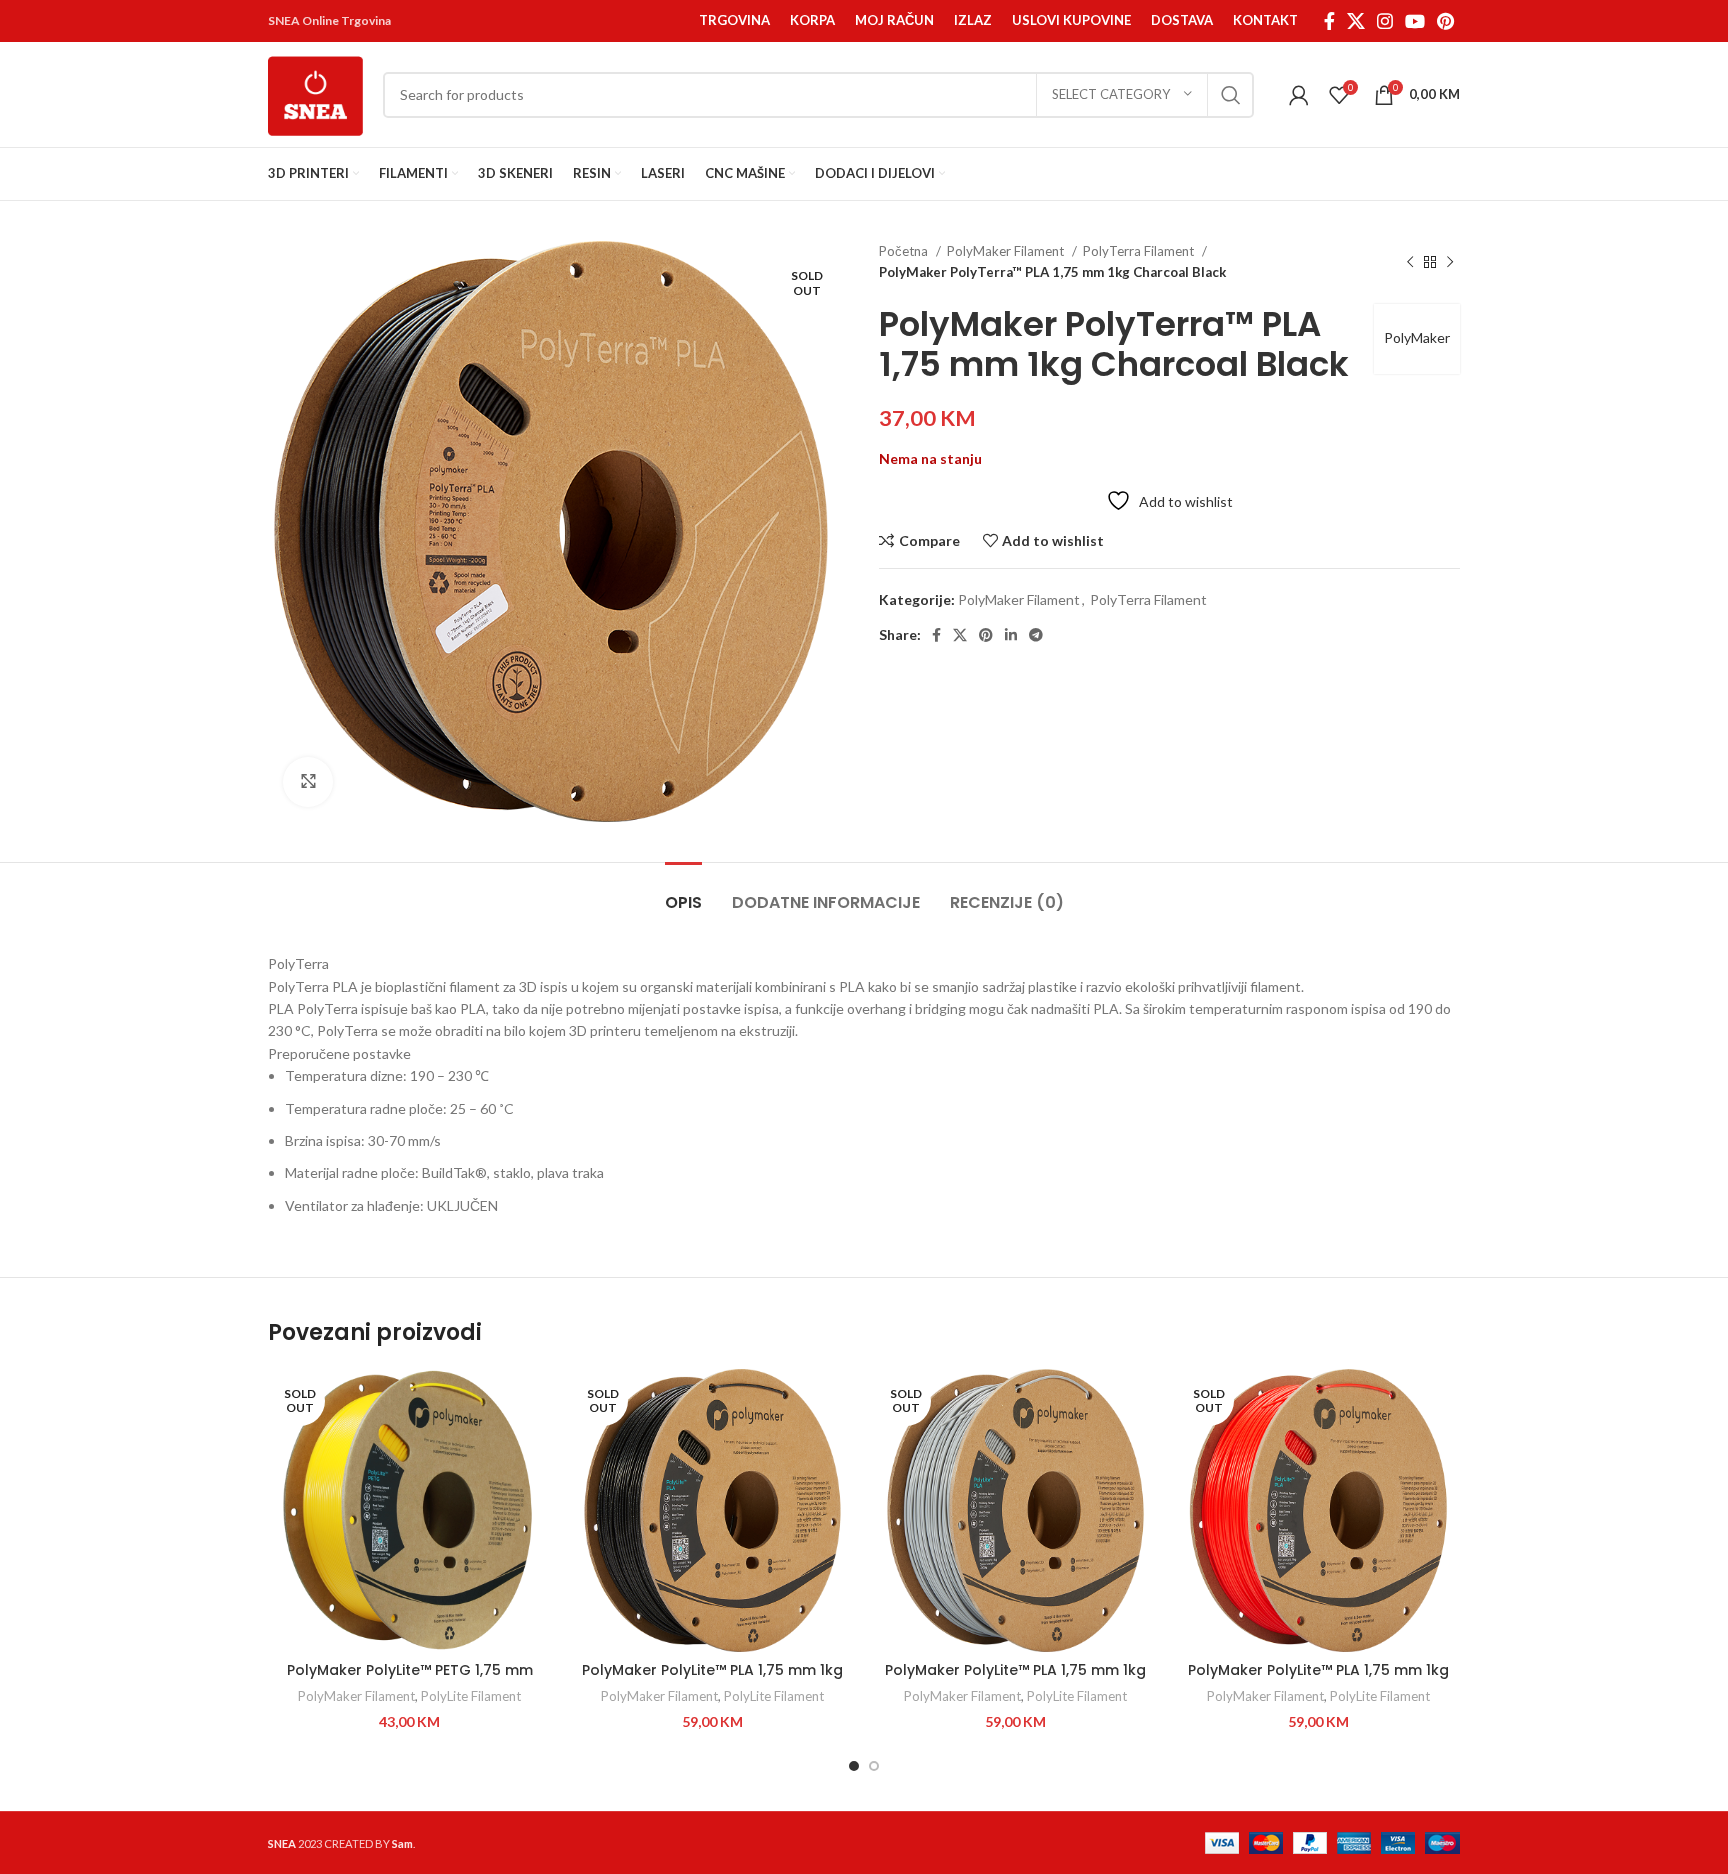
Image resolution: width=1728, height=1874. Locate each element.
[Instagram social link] (1385, 21)
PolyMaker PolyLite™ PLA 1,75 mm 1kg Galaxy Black (712, 1680)
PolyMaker (1417, 337)
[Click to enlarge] (308, 782)
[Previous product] (1410, 262)
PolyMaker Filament (1007, 251)
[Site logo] (315, 92)
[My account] (1299, 95)
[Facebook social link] (1329, 21)
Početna (905, 251)
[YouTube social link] (1415, 21)
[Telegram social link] (1036, 635)
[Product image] (409, 1510)
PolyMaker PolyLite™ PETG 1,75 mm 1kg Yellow (410, 1680)
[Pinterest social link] (1445, 21)
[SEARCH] (1231, 95)
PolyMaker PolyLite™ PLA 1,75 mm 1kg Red (1318, 1680)
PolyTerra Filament (1140, 251)
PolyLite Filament (471, 1696)
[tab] (683, 892)
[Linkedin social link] (1011, 635)
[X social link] (1356, 21)
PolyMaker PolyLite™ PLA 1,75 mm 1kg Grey (1015, 1680)
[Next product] (1450, 262)
